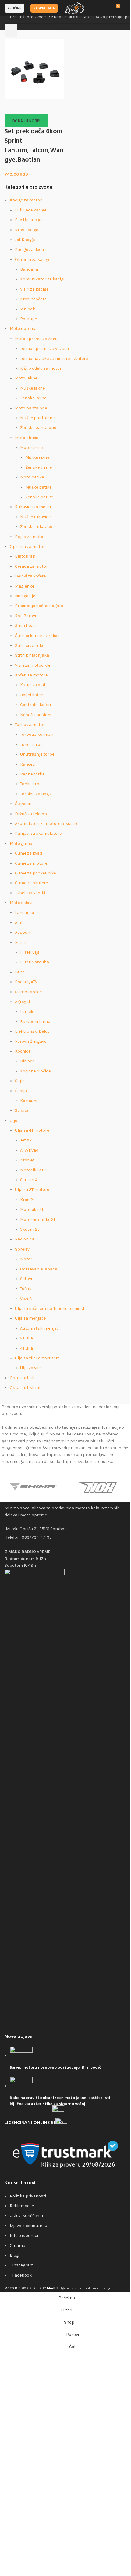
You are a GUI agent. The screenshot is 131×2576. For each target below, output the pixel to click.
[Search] (11, 30)
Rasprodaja (44, 8)
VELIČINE (14, 8)
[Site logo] (75, 8)
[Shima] (34, 1486)
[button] (26, 121)
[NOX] (97, 1486)
